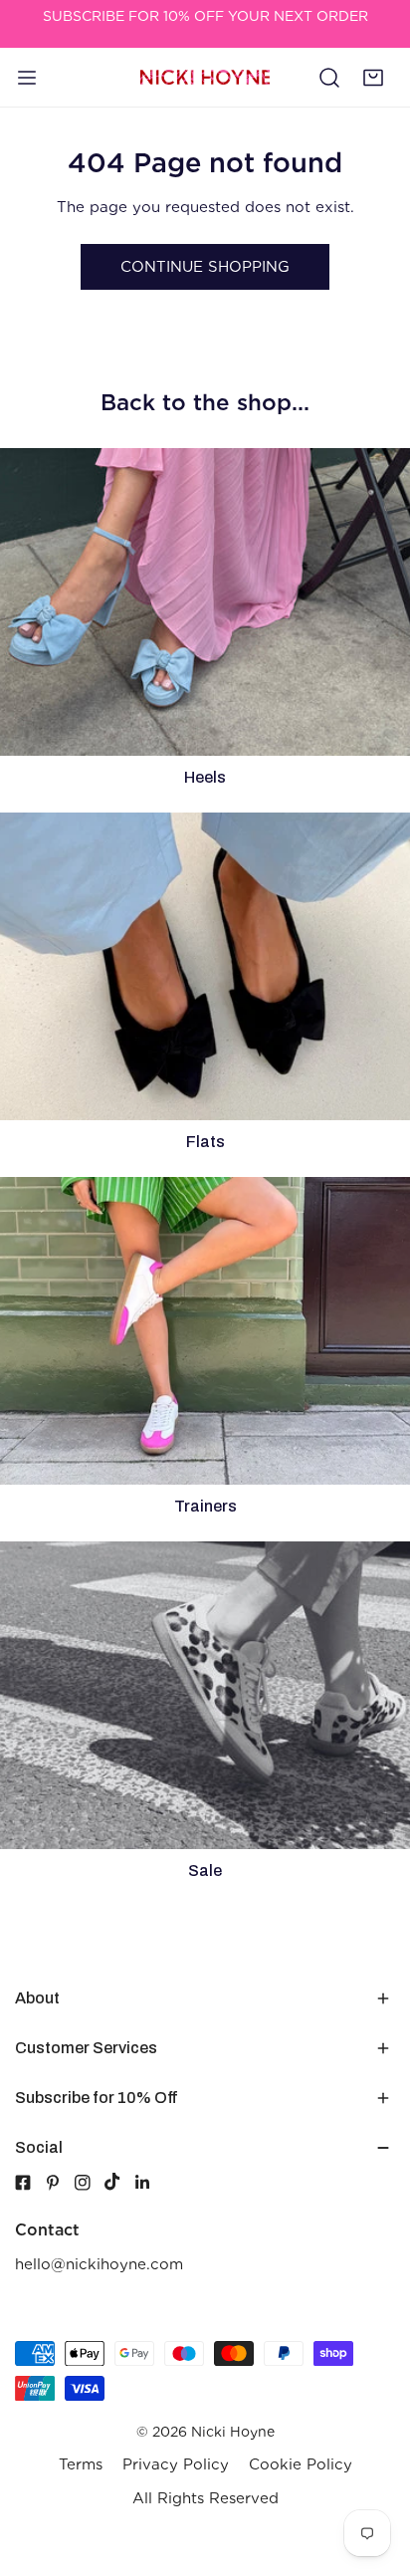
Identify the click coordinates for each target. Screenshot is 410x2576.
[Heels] (205, 602)
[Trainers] (205, 1331)
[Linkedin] (149, 2183)
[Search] (329, 78)
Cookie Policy (301, 2464)
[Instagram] (90, 2183)
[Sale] (205, 1695)
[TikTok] (119, 2182)
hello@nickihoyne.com (99, 2264)
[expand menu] (27, 78)
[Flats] (205, 966)
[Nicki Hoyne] (205, 77)
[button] (373, 78)
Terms (81, 2464)
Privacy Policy (176, 2464)
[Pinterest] (60, 2183)
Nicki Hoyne (233, 2432)
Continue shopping (205, 267)
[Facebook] (23, 2183)
